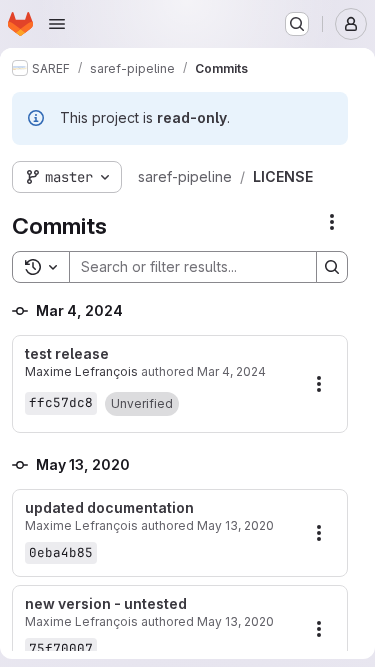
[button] (142, 404)
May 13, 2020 (235, 525)
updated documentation (109, 508)
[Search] (332, 267)
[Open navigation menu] (57, 24)
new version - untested (106, 604)
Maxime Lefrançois (81, 371)
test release (67, 354)
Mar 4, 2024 (231, 371)
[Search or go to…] (297, 24)
